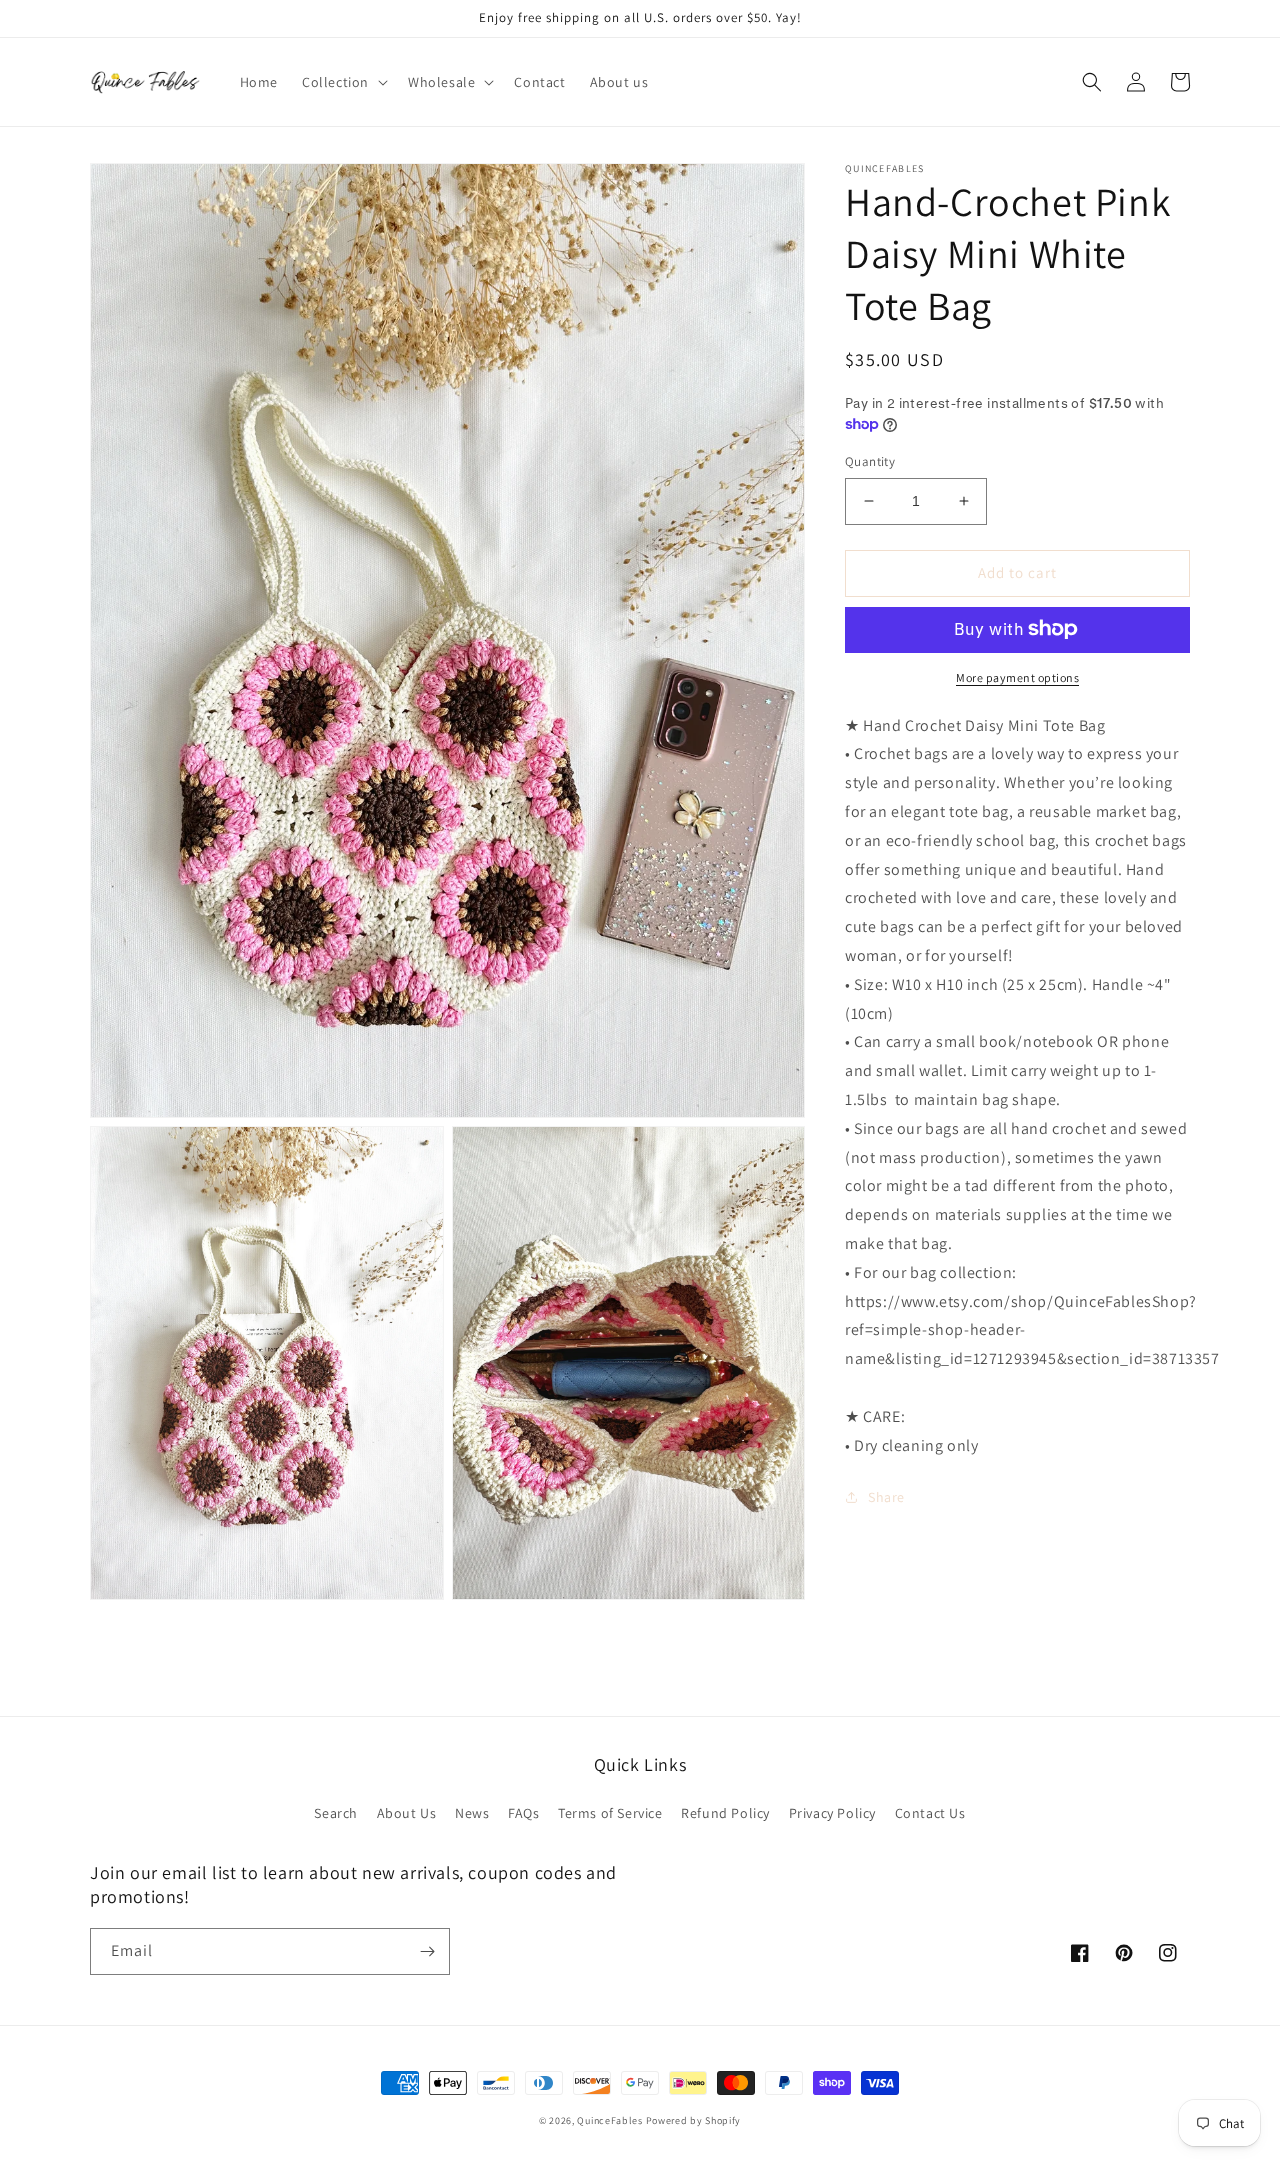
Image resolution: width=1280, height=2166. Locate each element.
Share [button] (886, 1497)
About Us (407, 1813)
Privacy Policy (832, 1813)
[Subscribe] (427, 1951)
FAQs (523, 1813)
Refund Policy (725, 1813)
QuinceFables (609, 2120)
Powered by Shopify (694, 2120)
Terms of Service (610, 1813)
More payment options (1017, 676)
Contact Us (930, 1813)
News (472, 1813)
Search (336, 1813)
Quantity (870, 461)
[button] (343, 82)
